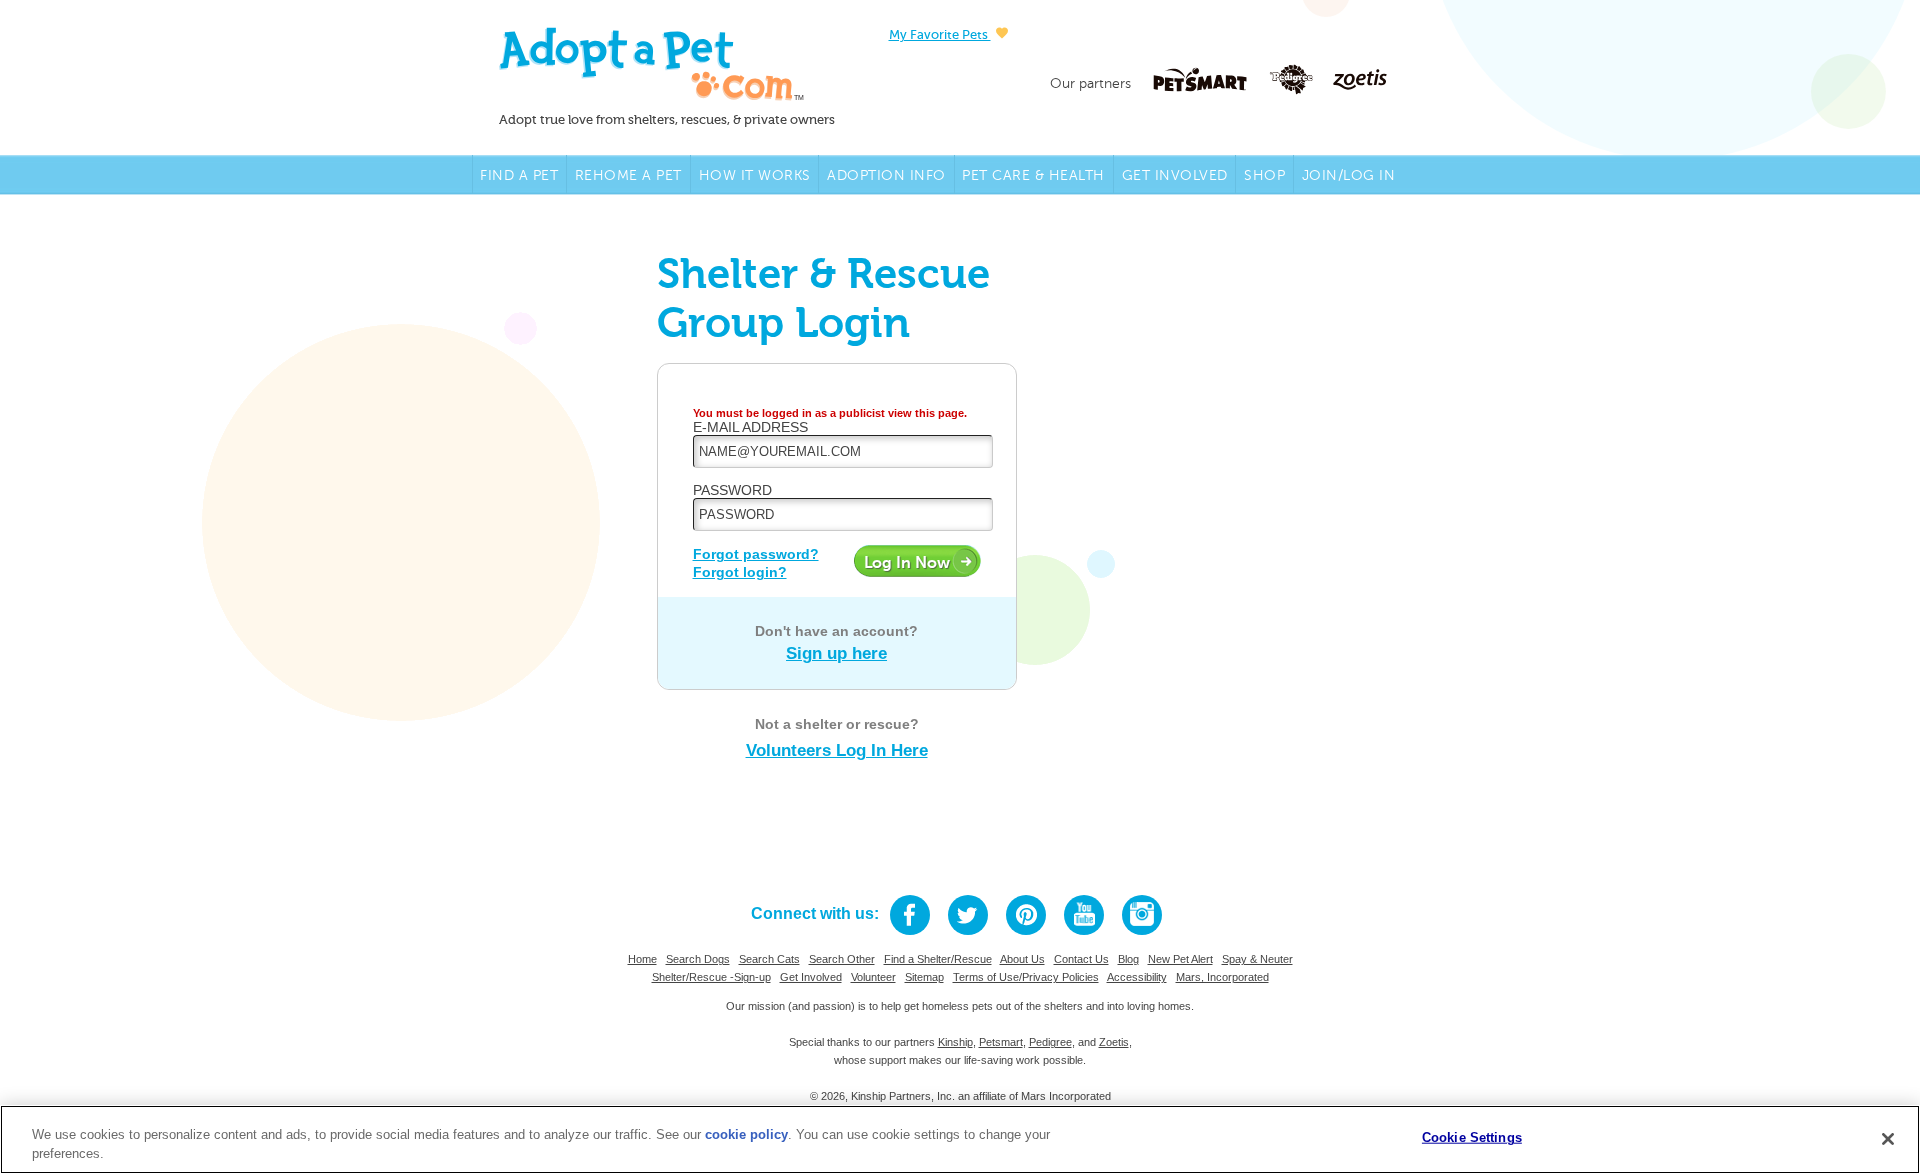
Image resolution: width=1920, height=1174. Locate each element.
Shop (1264, 175)
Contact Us (1081, 959)
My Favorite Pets (940, 34)
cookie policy (746, 1134)
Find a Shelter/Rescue (938, 959)
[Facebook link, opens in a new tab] (910, 915)
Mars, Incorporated (1222, 977)
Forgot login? (740, 572)
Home (642, 959)
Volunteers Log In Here (837, 750)
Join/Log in (1349, 175)
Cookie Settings (1472, 1137)
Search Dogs (698, 959)
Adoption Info (886, 175)
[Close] (1888, 1139)
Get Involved (1175, 175)
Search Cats (769, 959)
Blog (1128, 959)
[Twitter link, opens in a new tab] (968, 915)
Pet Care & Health (1033, 175)
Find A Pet (519, 175)
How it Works (755, 175)
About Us (1022, 959)
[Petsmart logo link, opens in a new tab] (1210, 79)
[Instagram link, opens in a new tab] (1142, 915)
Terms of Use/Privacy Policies (1026, 977)
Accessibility (1137, 977)
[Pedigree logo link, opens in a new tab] (1301, 80)
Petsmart (1001, 1042)
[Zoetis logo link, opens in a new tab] (1360, 79)
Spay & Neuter (1257, 959)
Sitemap (924, 977)
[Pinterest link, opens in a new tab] (1026, 915)
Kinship (955, 1042)
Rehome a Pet (628, 175)
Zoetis (1114, 1042)
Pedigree (1050, 1042)
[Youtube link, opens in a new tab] (1084, 915)
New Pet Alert (1180, 959)
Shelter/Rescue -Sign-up (711, 977)
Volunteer (873, 977)
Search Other (842, 959)
